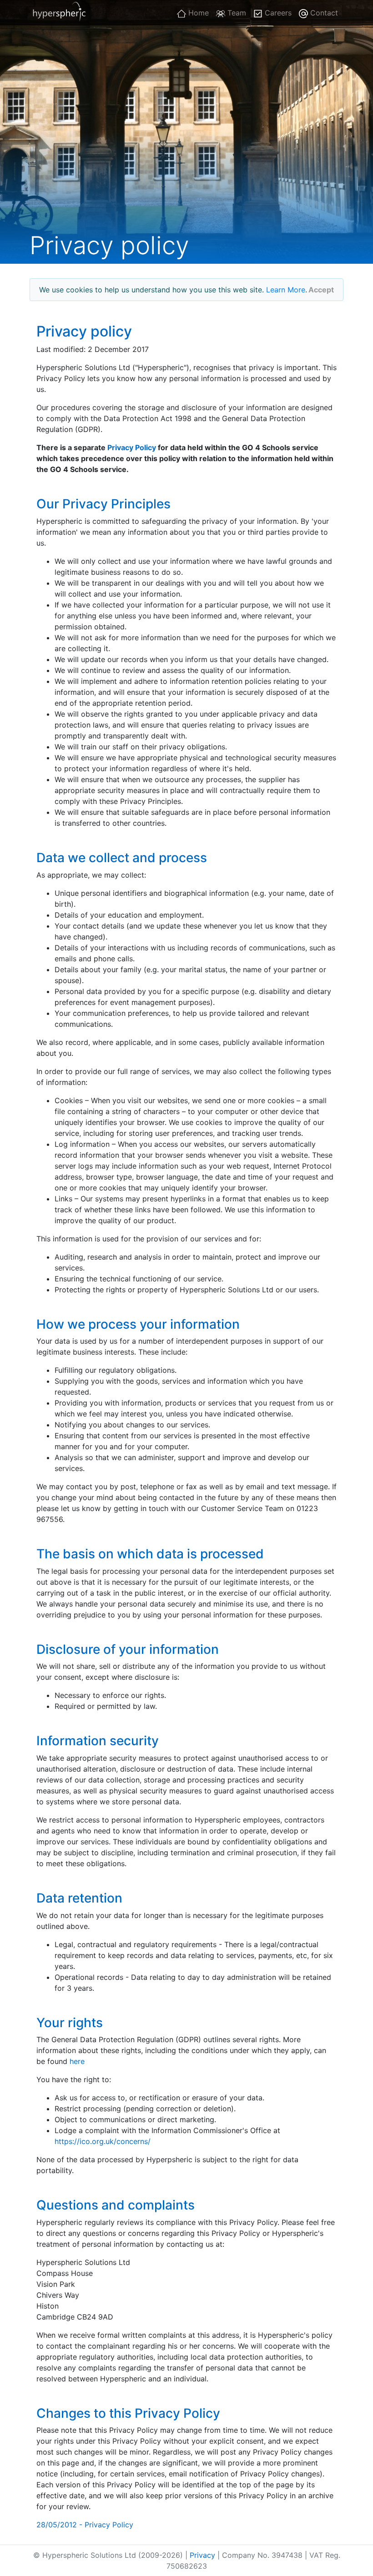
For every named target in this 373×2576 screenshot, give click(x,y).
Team (236, 13)
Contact (323, 13)
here (77, 2061)
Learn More (286, 290)
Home (197, 13)
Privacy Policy (132, 447)
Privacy (202, 2555)
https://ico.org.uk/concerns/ (103, 2141)
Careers (277, 13)
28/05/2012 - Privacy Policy (85, 2525)
